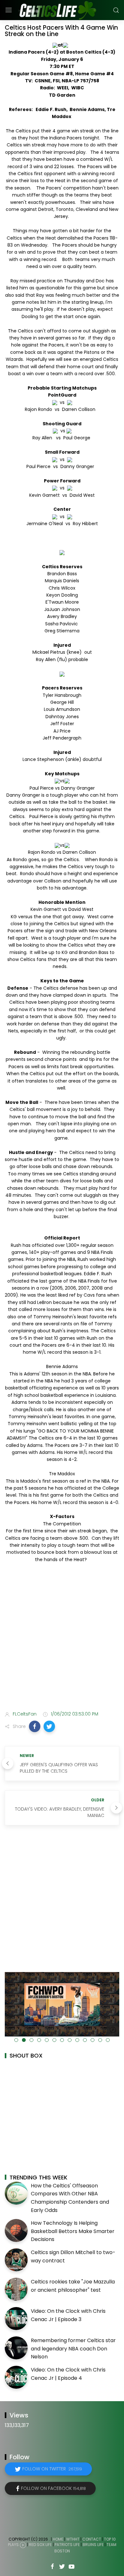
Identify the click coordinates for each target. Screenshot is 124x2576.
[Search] (116, 10)
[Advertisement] (62, 1638)
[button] (35, 1726)
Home (58, 2539)
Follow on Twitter (52, 2469)
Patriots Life (67, 2545)
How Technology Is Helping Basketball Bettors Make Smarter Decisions (73, 2231)
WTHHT (73, 2539)
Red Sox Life (40, 2545)
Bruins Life (93, 2545)
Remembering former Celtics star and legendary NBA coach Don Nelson (73, 2349)
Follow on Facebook (53, 2488)
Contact (92, 2539)
